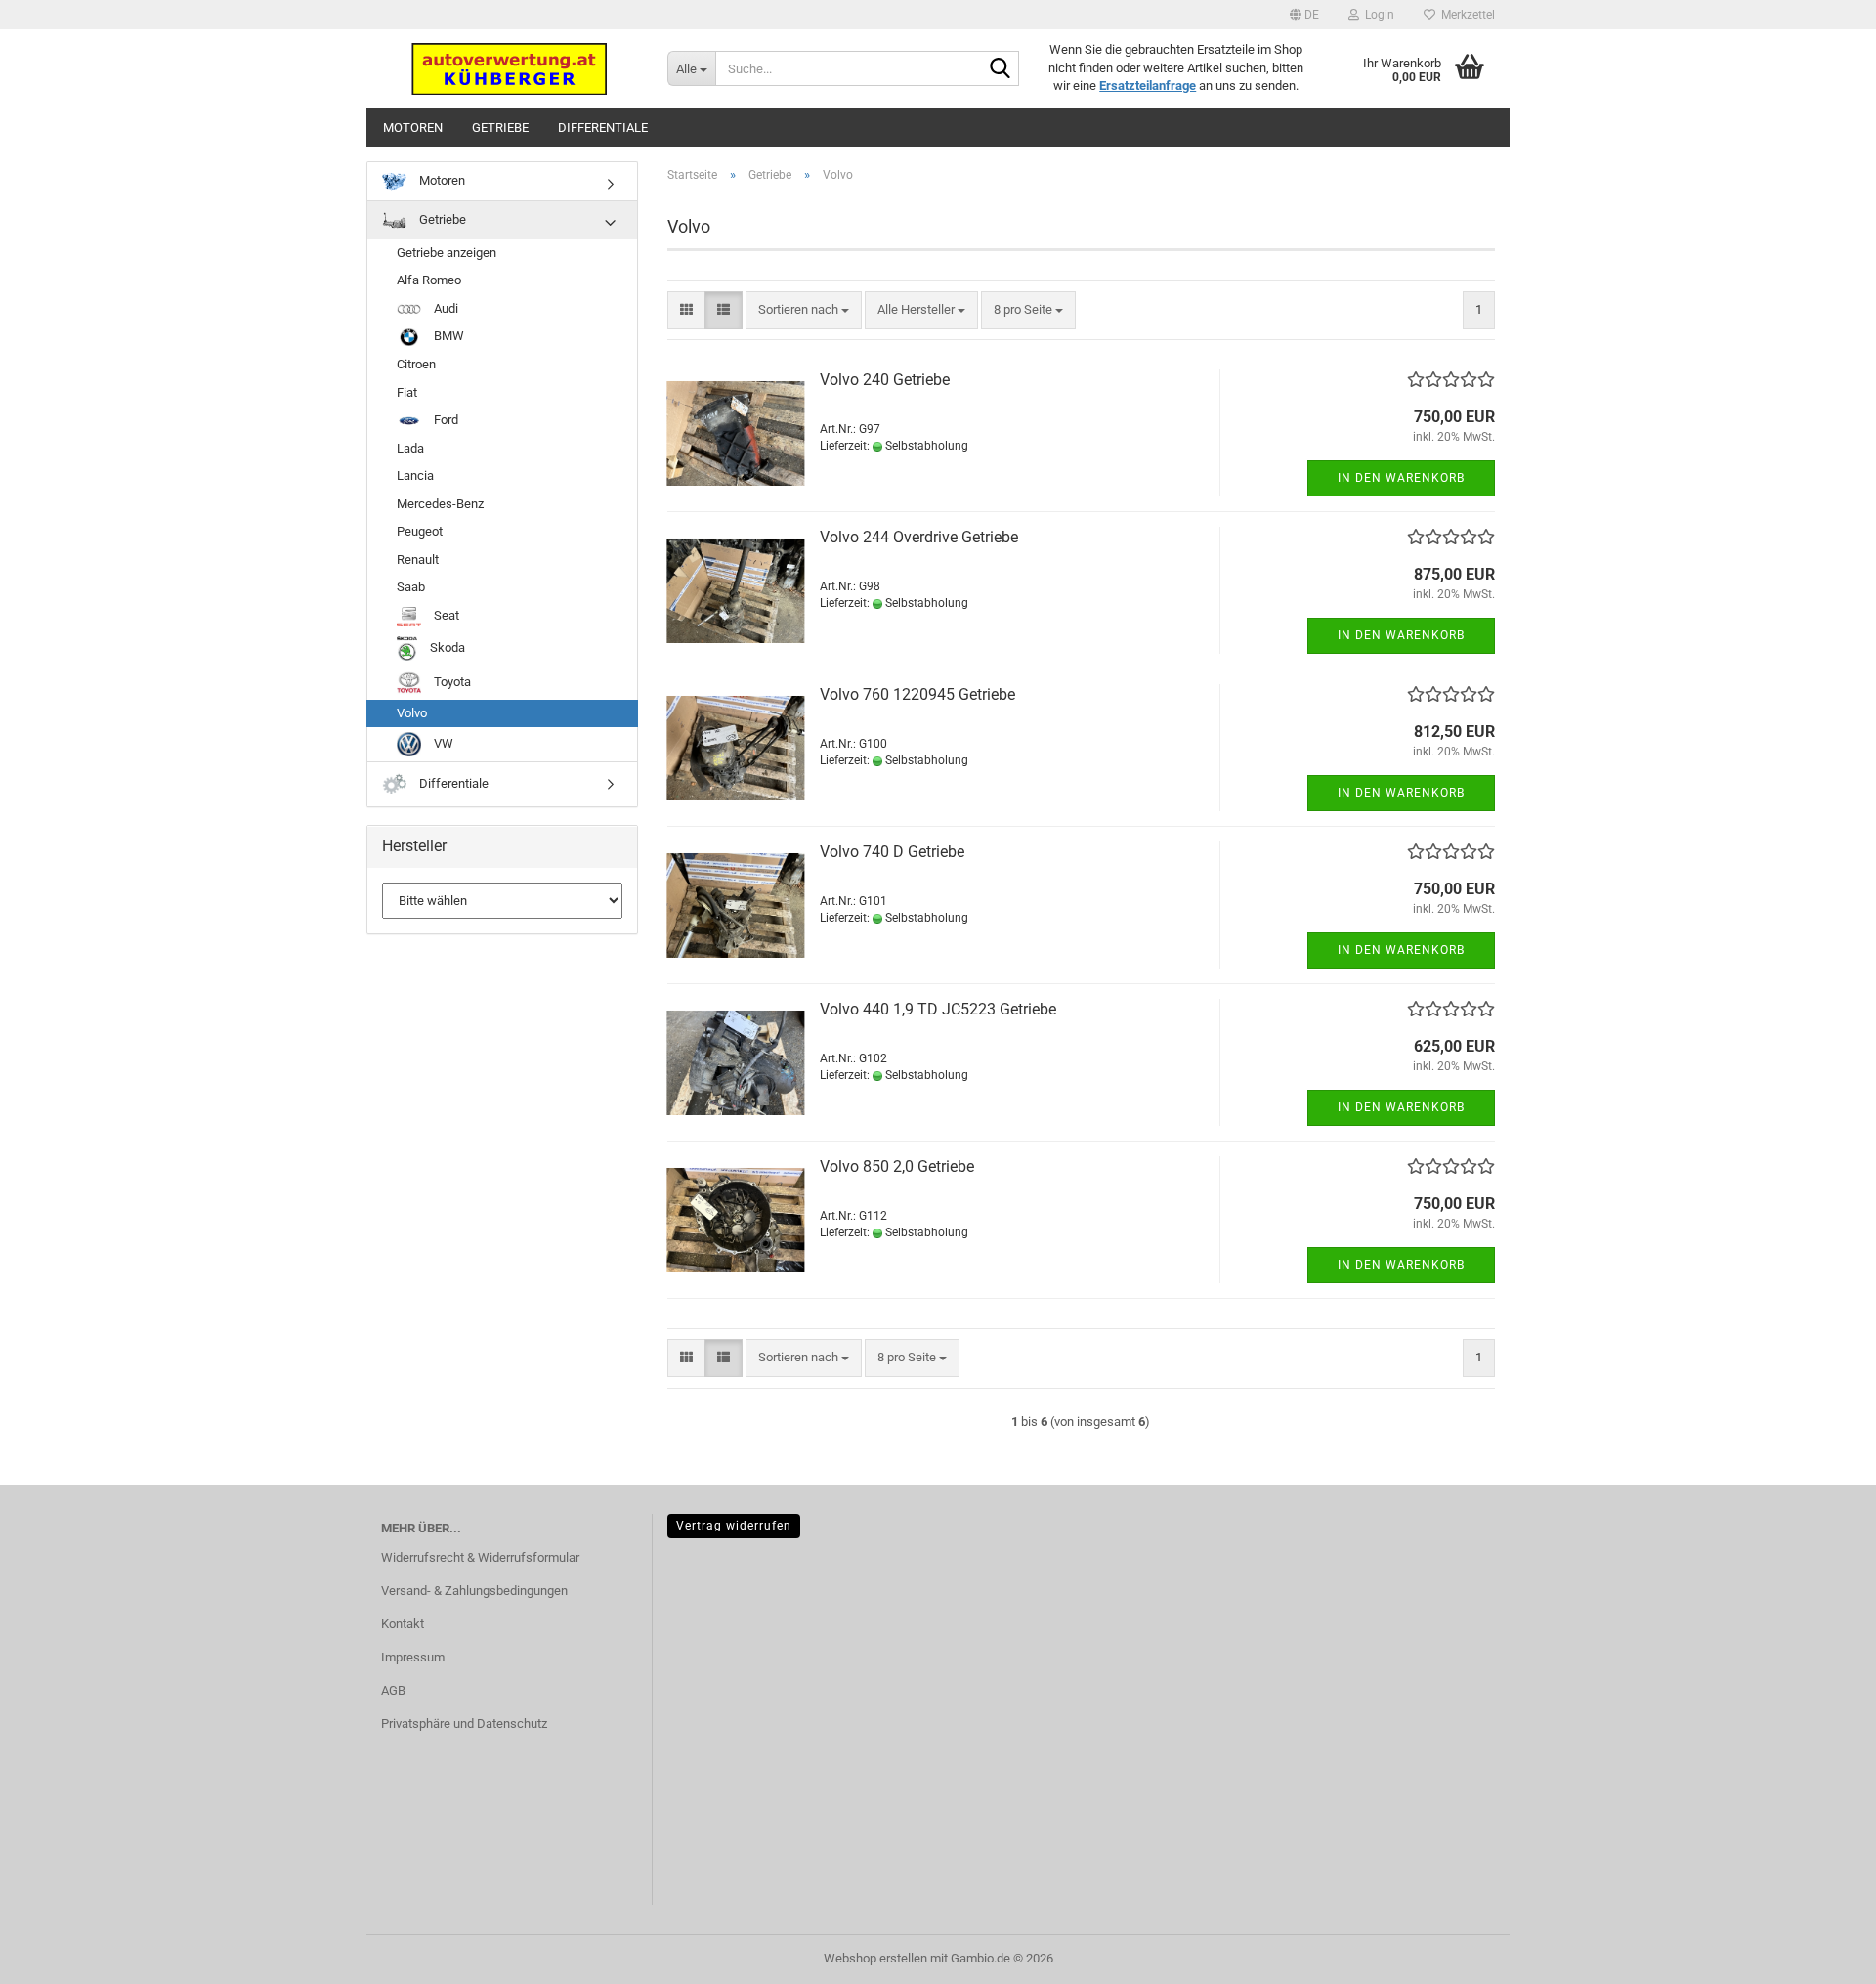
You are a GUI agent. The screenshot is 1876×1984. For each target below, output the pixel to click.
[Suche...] (1001, 69)
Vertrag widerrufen (734, 1526)
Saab (411, 587)
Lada (410, 448)
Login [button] (1377, 15)
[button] (1304, 15)
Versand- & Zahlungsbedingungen (474, 1591)
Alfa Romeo (429, 280)
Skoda (446, 647)
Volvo (412, 713)
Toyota (451, 682)
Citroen (416, 364)
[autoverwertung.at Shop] (510, 68)
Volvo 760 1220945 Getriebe (917, 694)
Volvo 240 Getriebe (885, 380)
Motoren (413, 128)
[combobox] (804, 310)
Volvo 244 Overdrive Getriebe (919, 537)
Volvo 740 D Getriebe (892, 852)
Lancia (415, 475)
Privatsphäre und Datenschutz (464, 1724)
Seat (445, 615)
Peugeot (420, 531)
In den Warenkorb (1401, 478)
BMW (448, 336)
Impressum (413, 1657)
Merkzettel (1465, 15)
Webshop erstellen (875, 1958)
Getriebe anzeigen (447, 253)
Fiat (407, 392)
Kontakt (403, 1624)
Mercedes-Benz (440, 504)
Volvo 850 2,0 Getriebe (897, 1166)
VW (442, 743)
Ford (445, 420)
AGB (393, 1690)
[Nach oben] (1822, 1955)
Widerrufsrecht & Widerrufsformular (480, 1557)
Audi (445, 308)
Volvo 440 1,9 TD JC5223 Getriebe (938, 1009)
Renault (418, 560)
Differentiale (603, 128)
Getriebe (500, 128)
